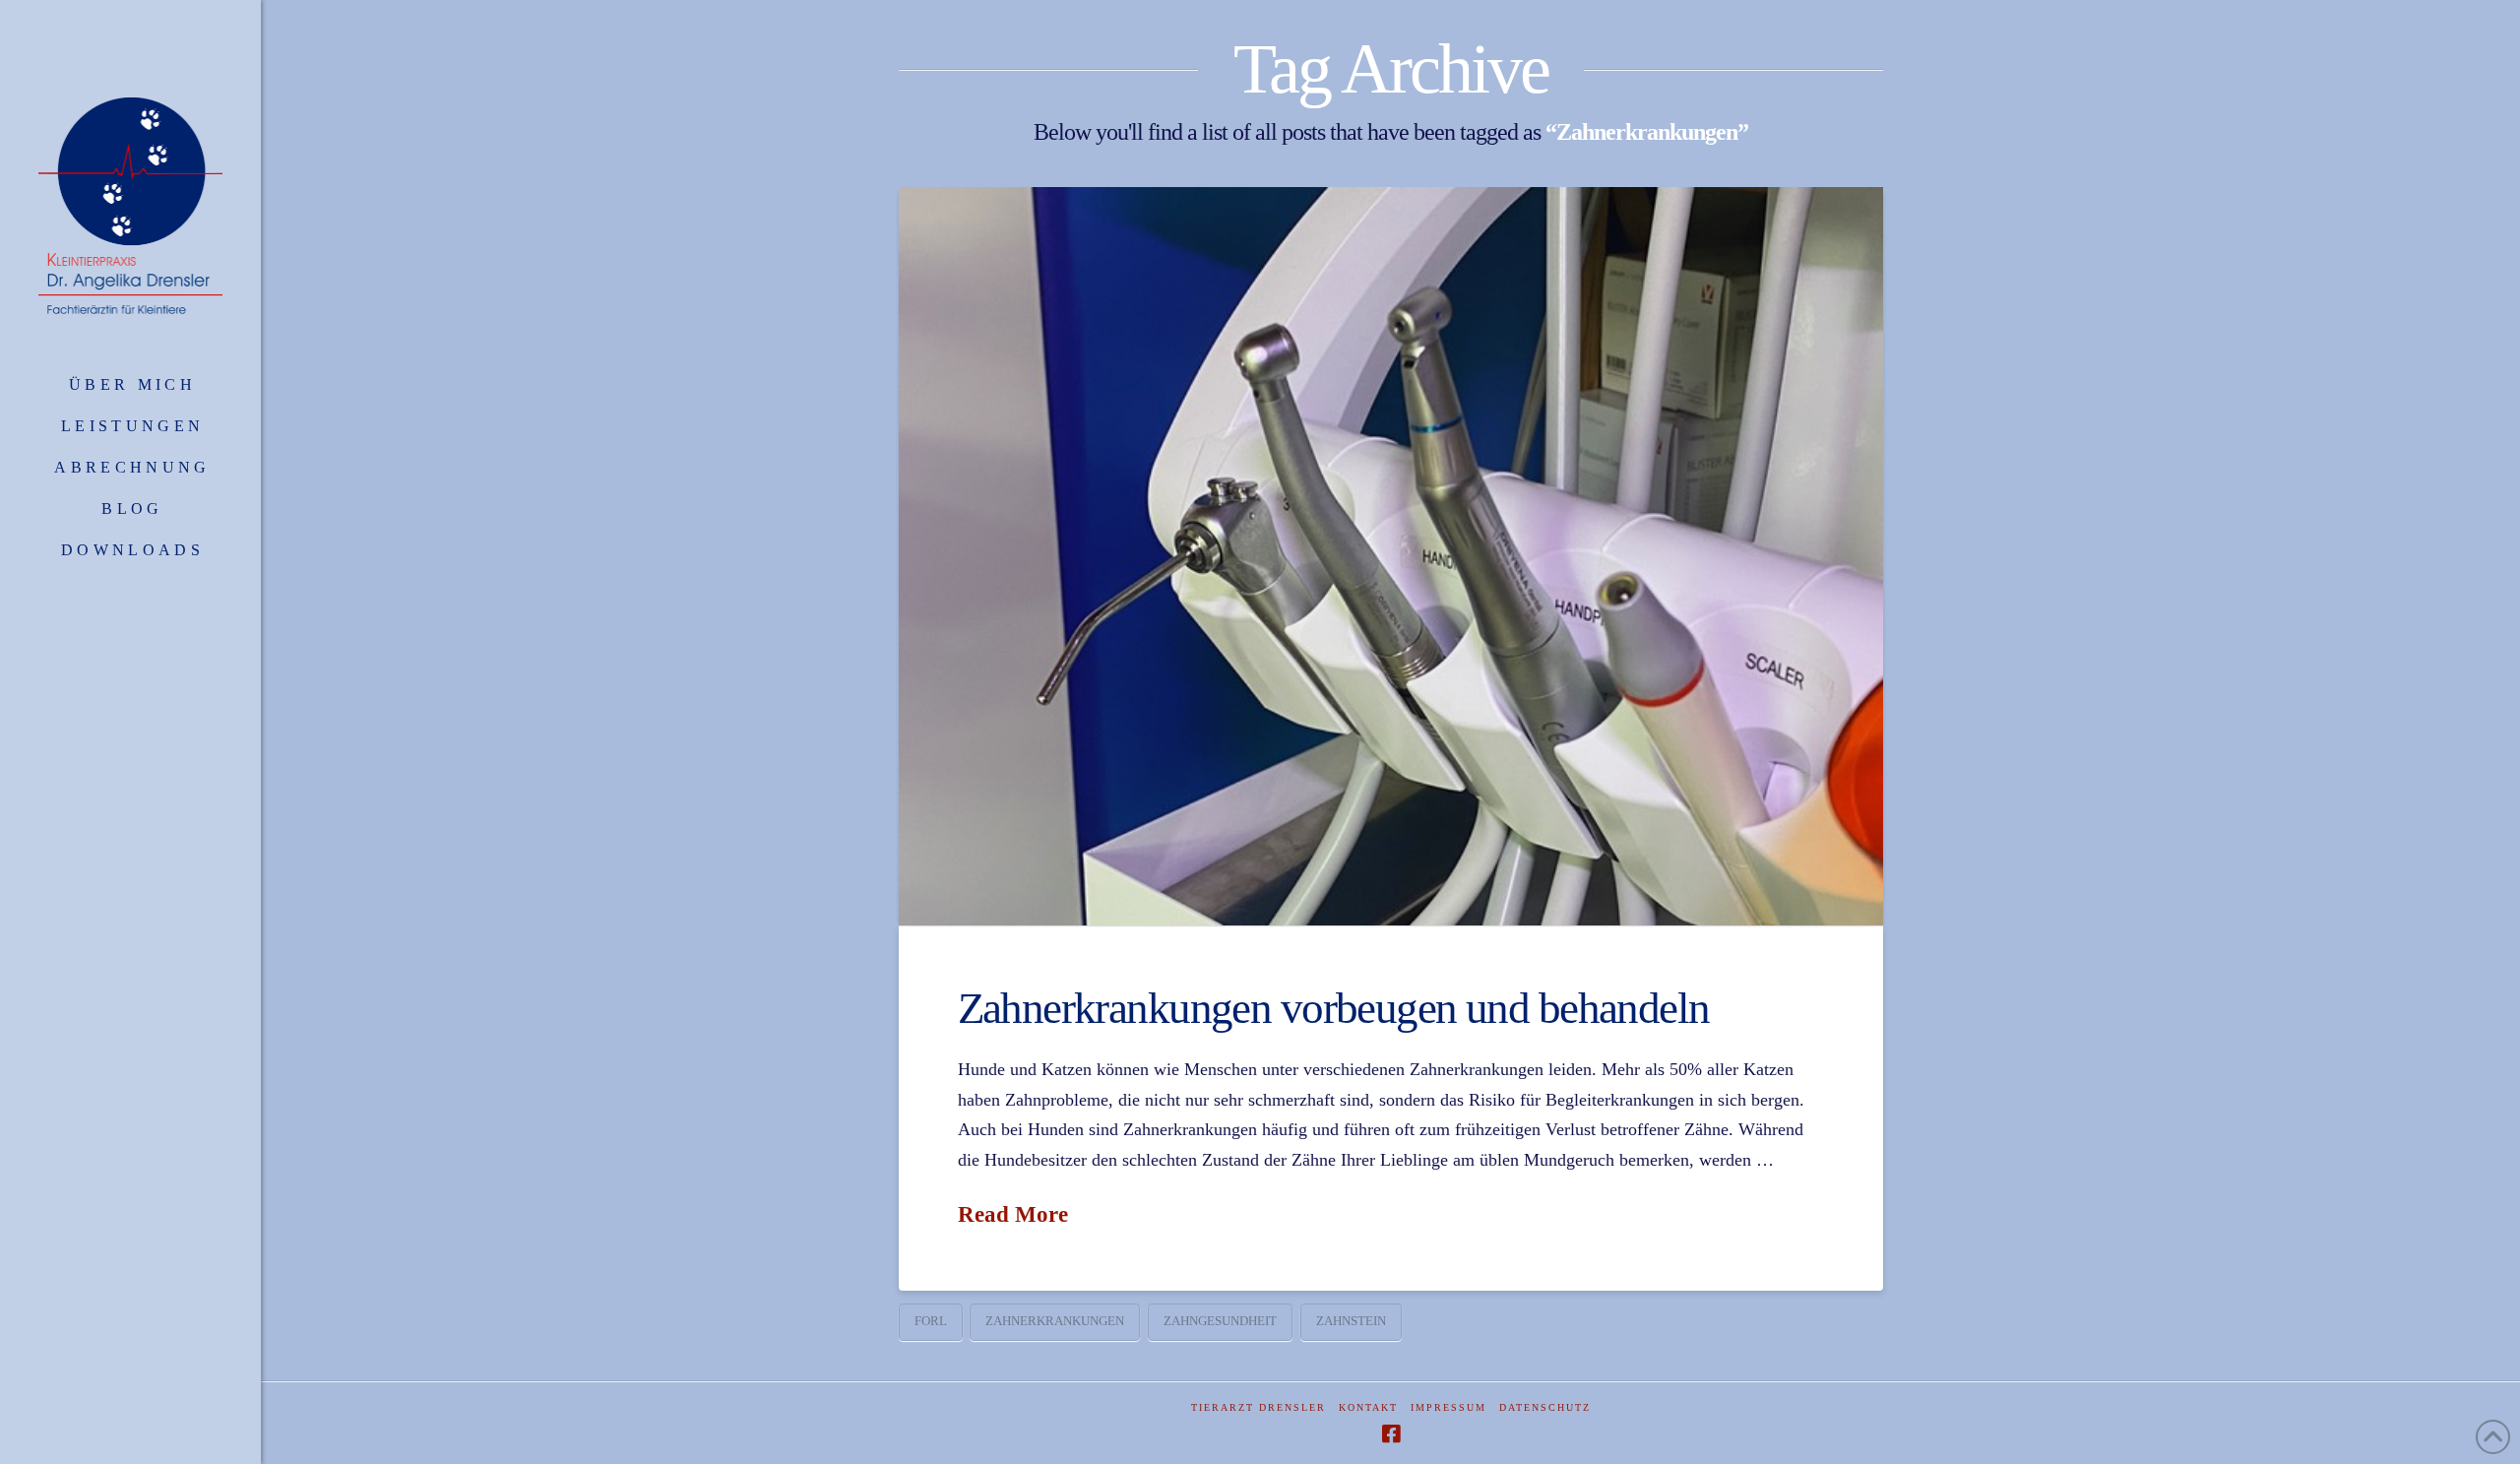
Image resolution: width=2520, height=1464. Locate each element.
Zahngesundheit (1220, 1321)
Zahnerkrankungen (1055, 1321)
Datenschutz (1545, 1407)
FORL (931, 1321)
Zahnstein (1351, 1321)
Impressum (1449, 1407)
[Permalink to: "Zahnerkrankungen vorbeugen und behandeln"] (1391, 556)
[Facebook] (1391, 1434)
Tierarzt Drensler (1259, 1407)
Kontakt (1368, 1407)
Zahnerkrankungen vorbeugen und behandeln (1334, 1008)
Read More (1013, 1214)
